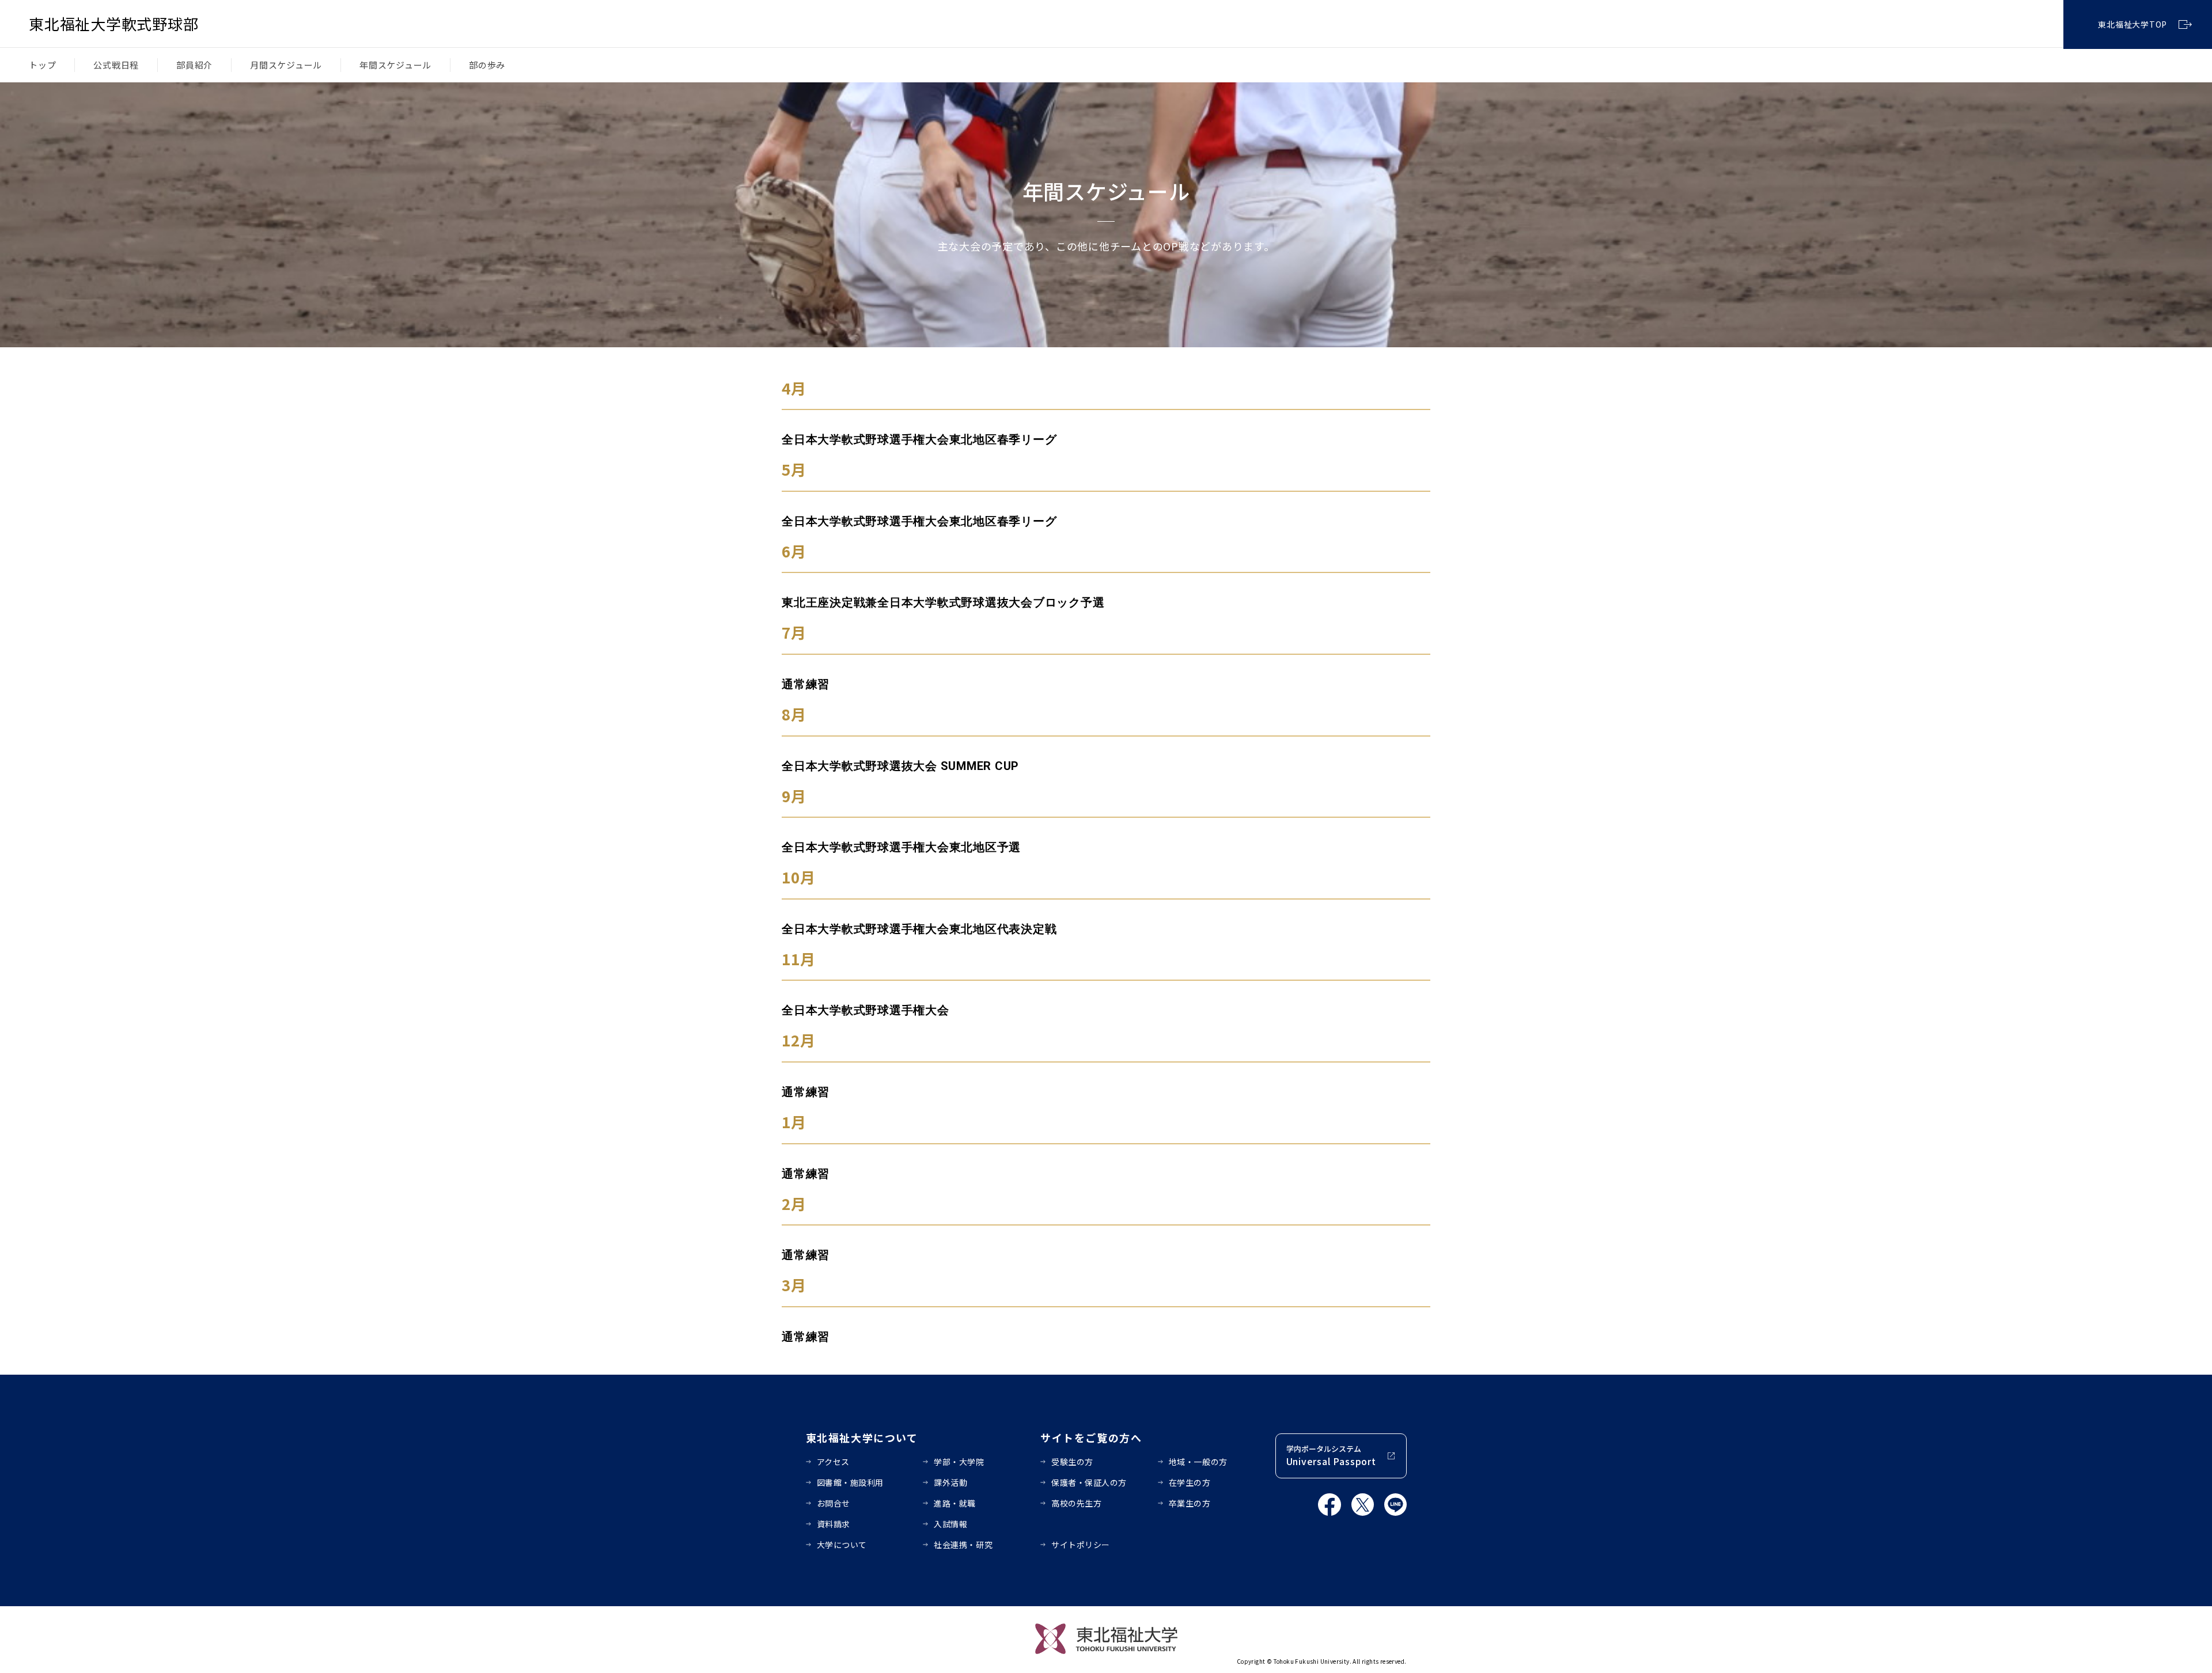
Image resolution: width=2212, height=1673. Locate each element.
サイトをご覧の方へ (1091, 1437)
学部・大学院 (959, 1462)
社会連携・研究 (963, 1545)
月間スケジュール (286, 65)
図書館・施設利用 (850, 1482)
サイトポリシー (1081, 1545)
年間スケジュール (395, 65)
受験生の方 (1072, 1462)
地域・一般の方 (1198, 1462)
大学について (842, 1545)
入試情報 (950, 1524)
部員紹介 (194, 65)
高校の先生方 (1076, 1503)
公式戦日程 (116, 65)
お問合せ (834, 1503)
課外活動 (950, 1482)
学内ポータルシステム (1331, 1456)
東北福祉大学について (862, 1437)
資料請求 (834, 1524)
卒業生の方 (1190, 1503)
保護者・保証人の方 (1089, 1482)
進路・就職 (955, 1503)
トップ (42, 65)
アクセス (833, 1462)
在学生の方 (1190, 1482)
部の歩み (487, 65)
